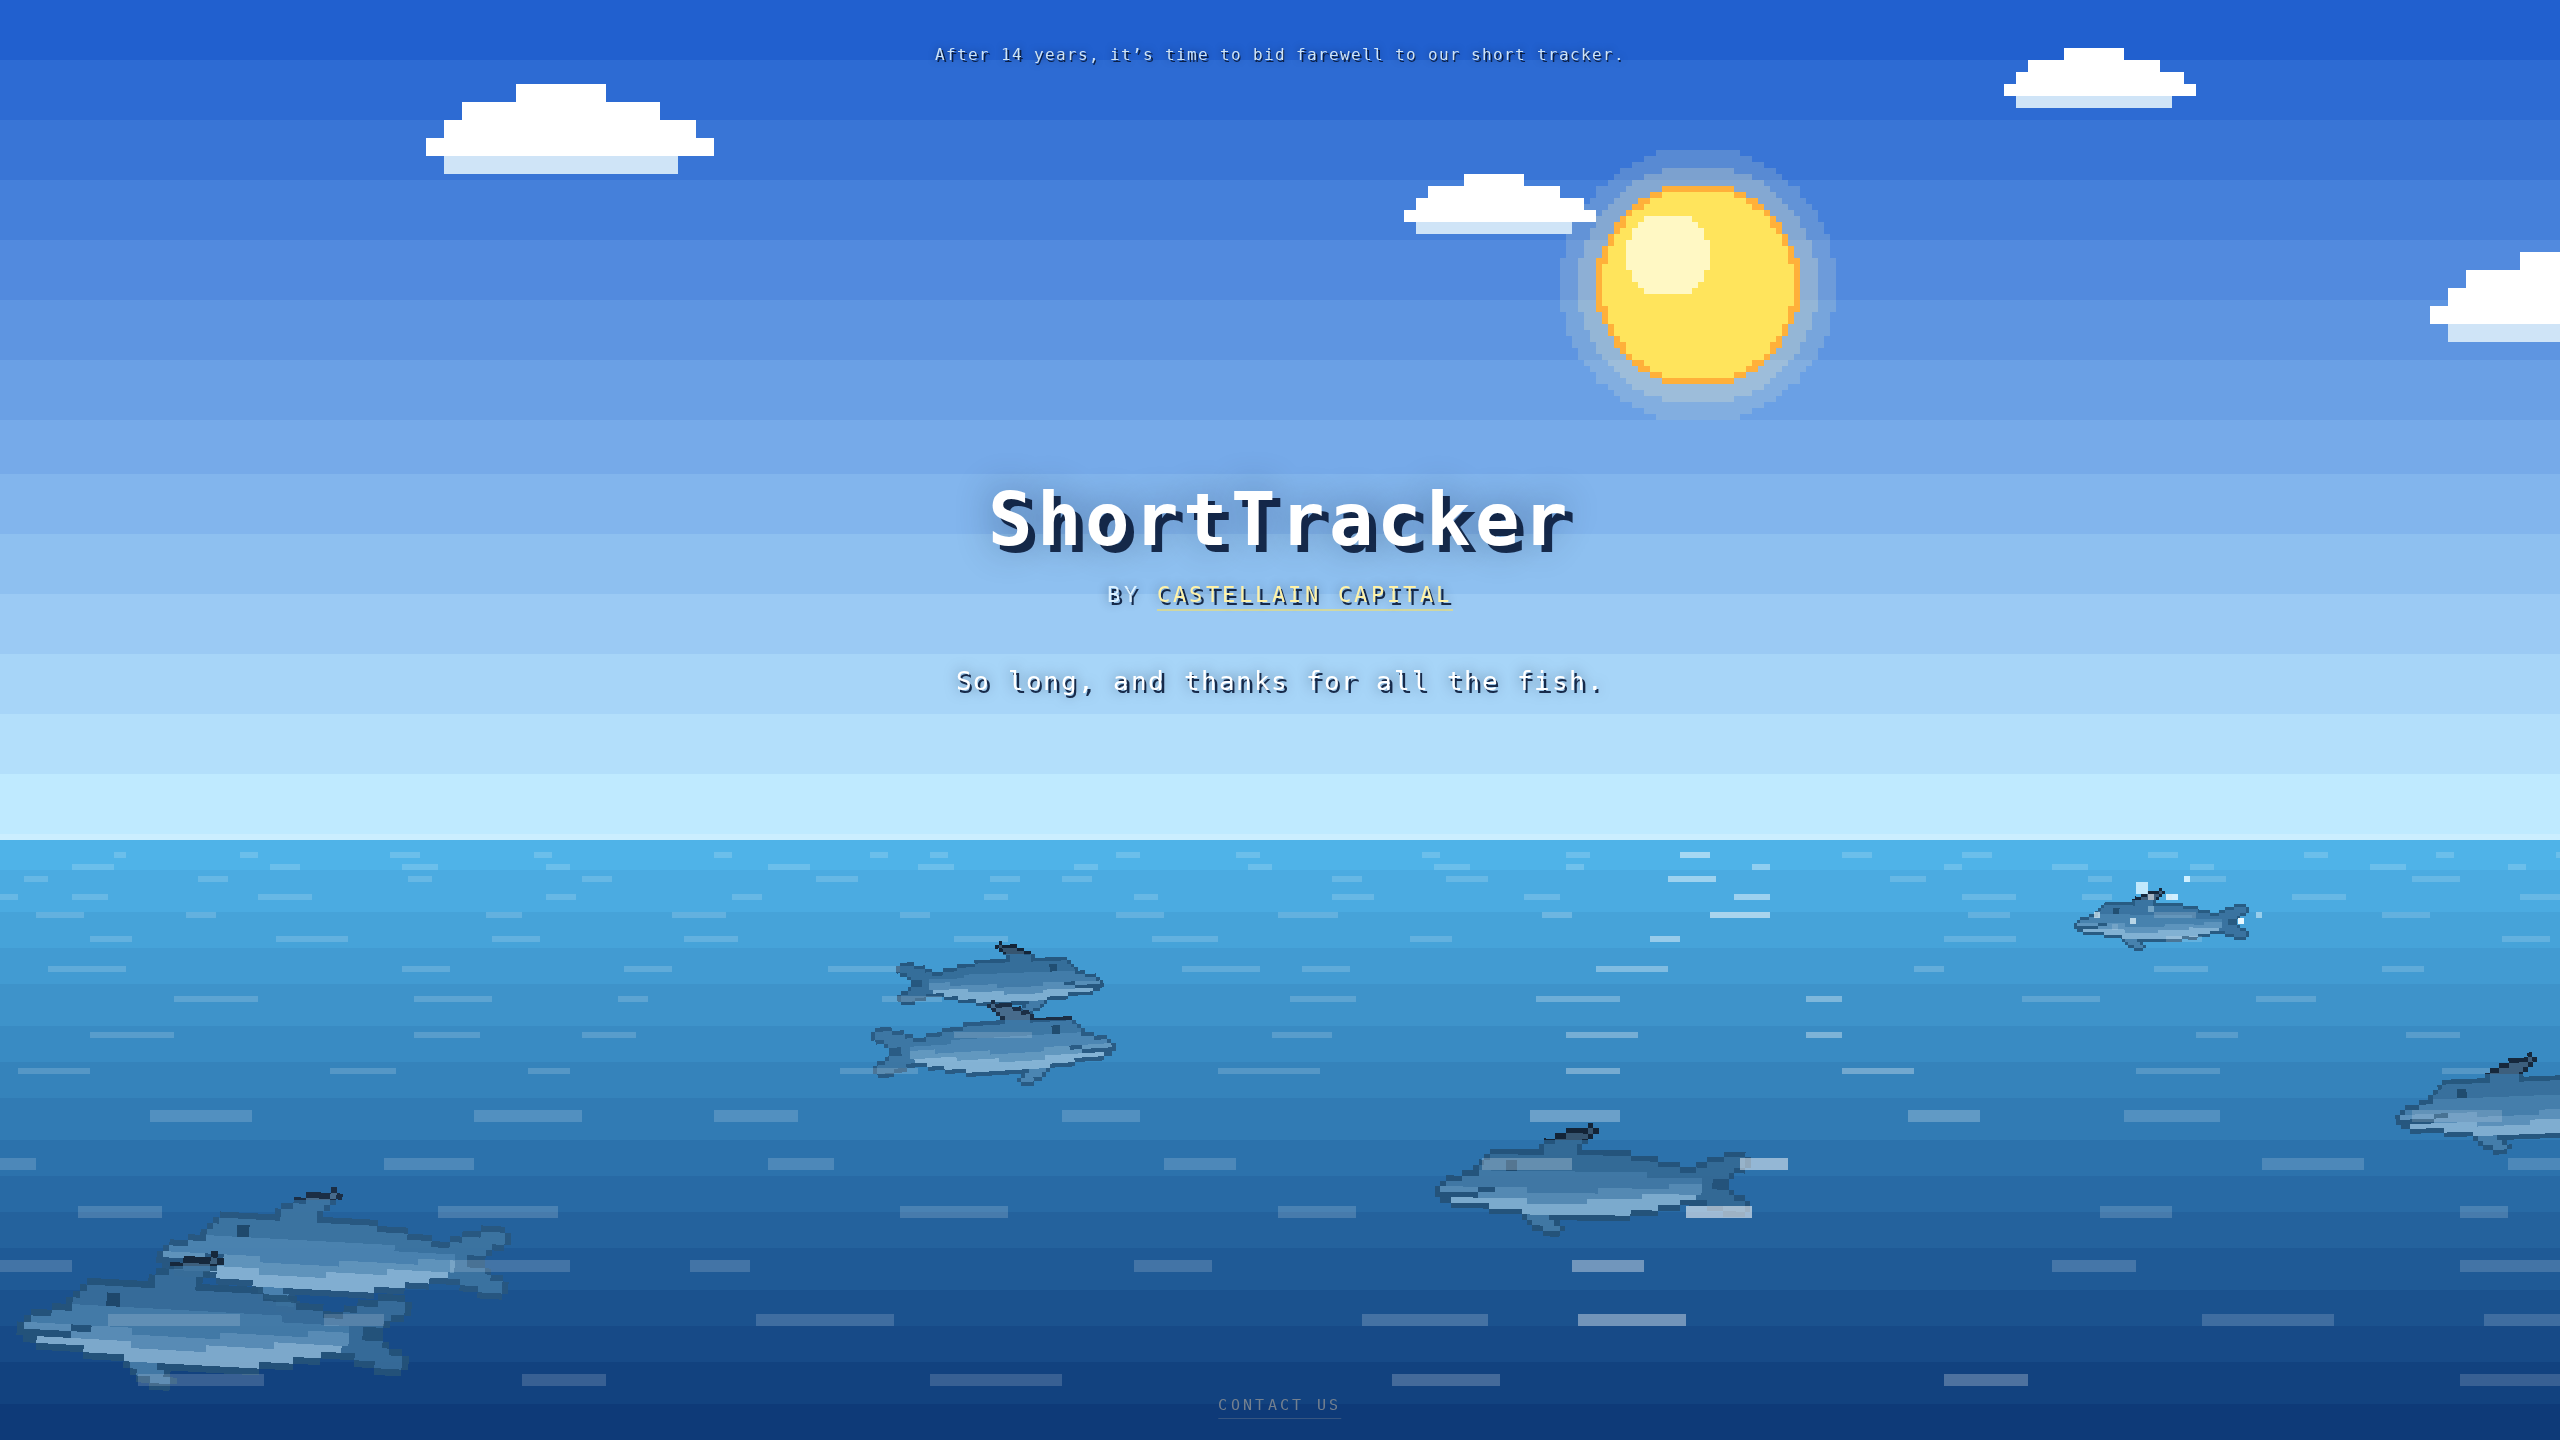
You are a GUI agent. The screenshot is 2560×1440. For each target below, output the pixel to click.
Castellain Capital (1305, 594)
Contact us (1279, 1405)
